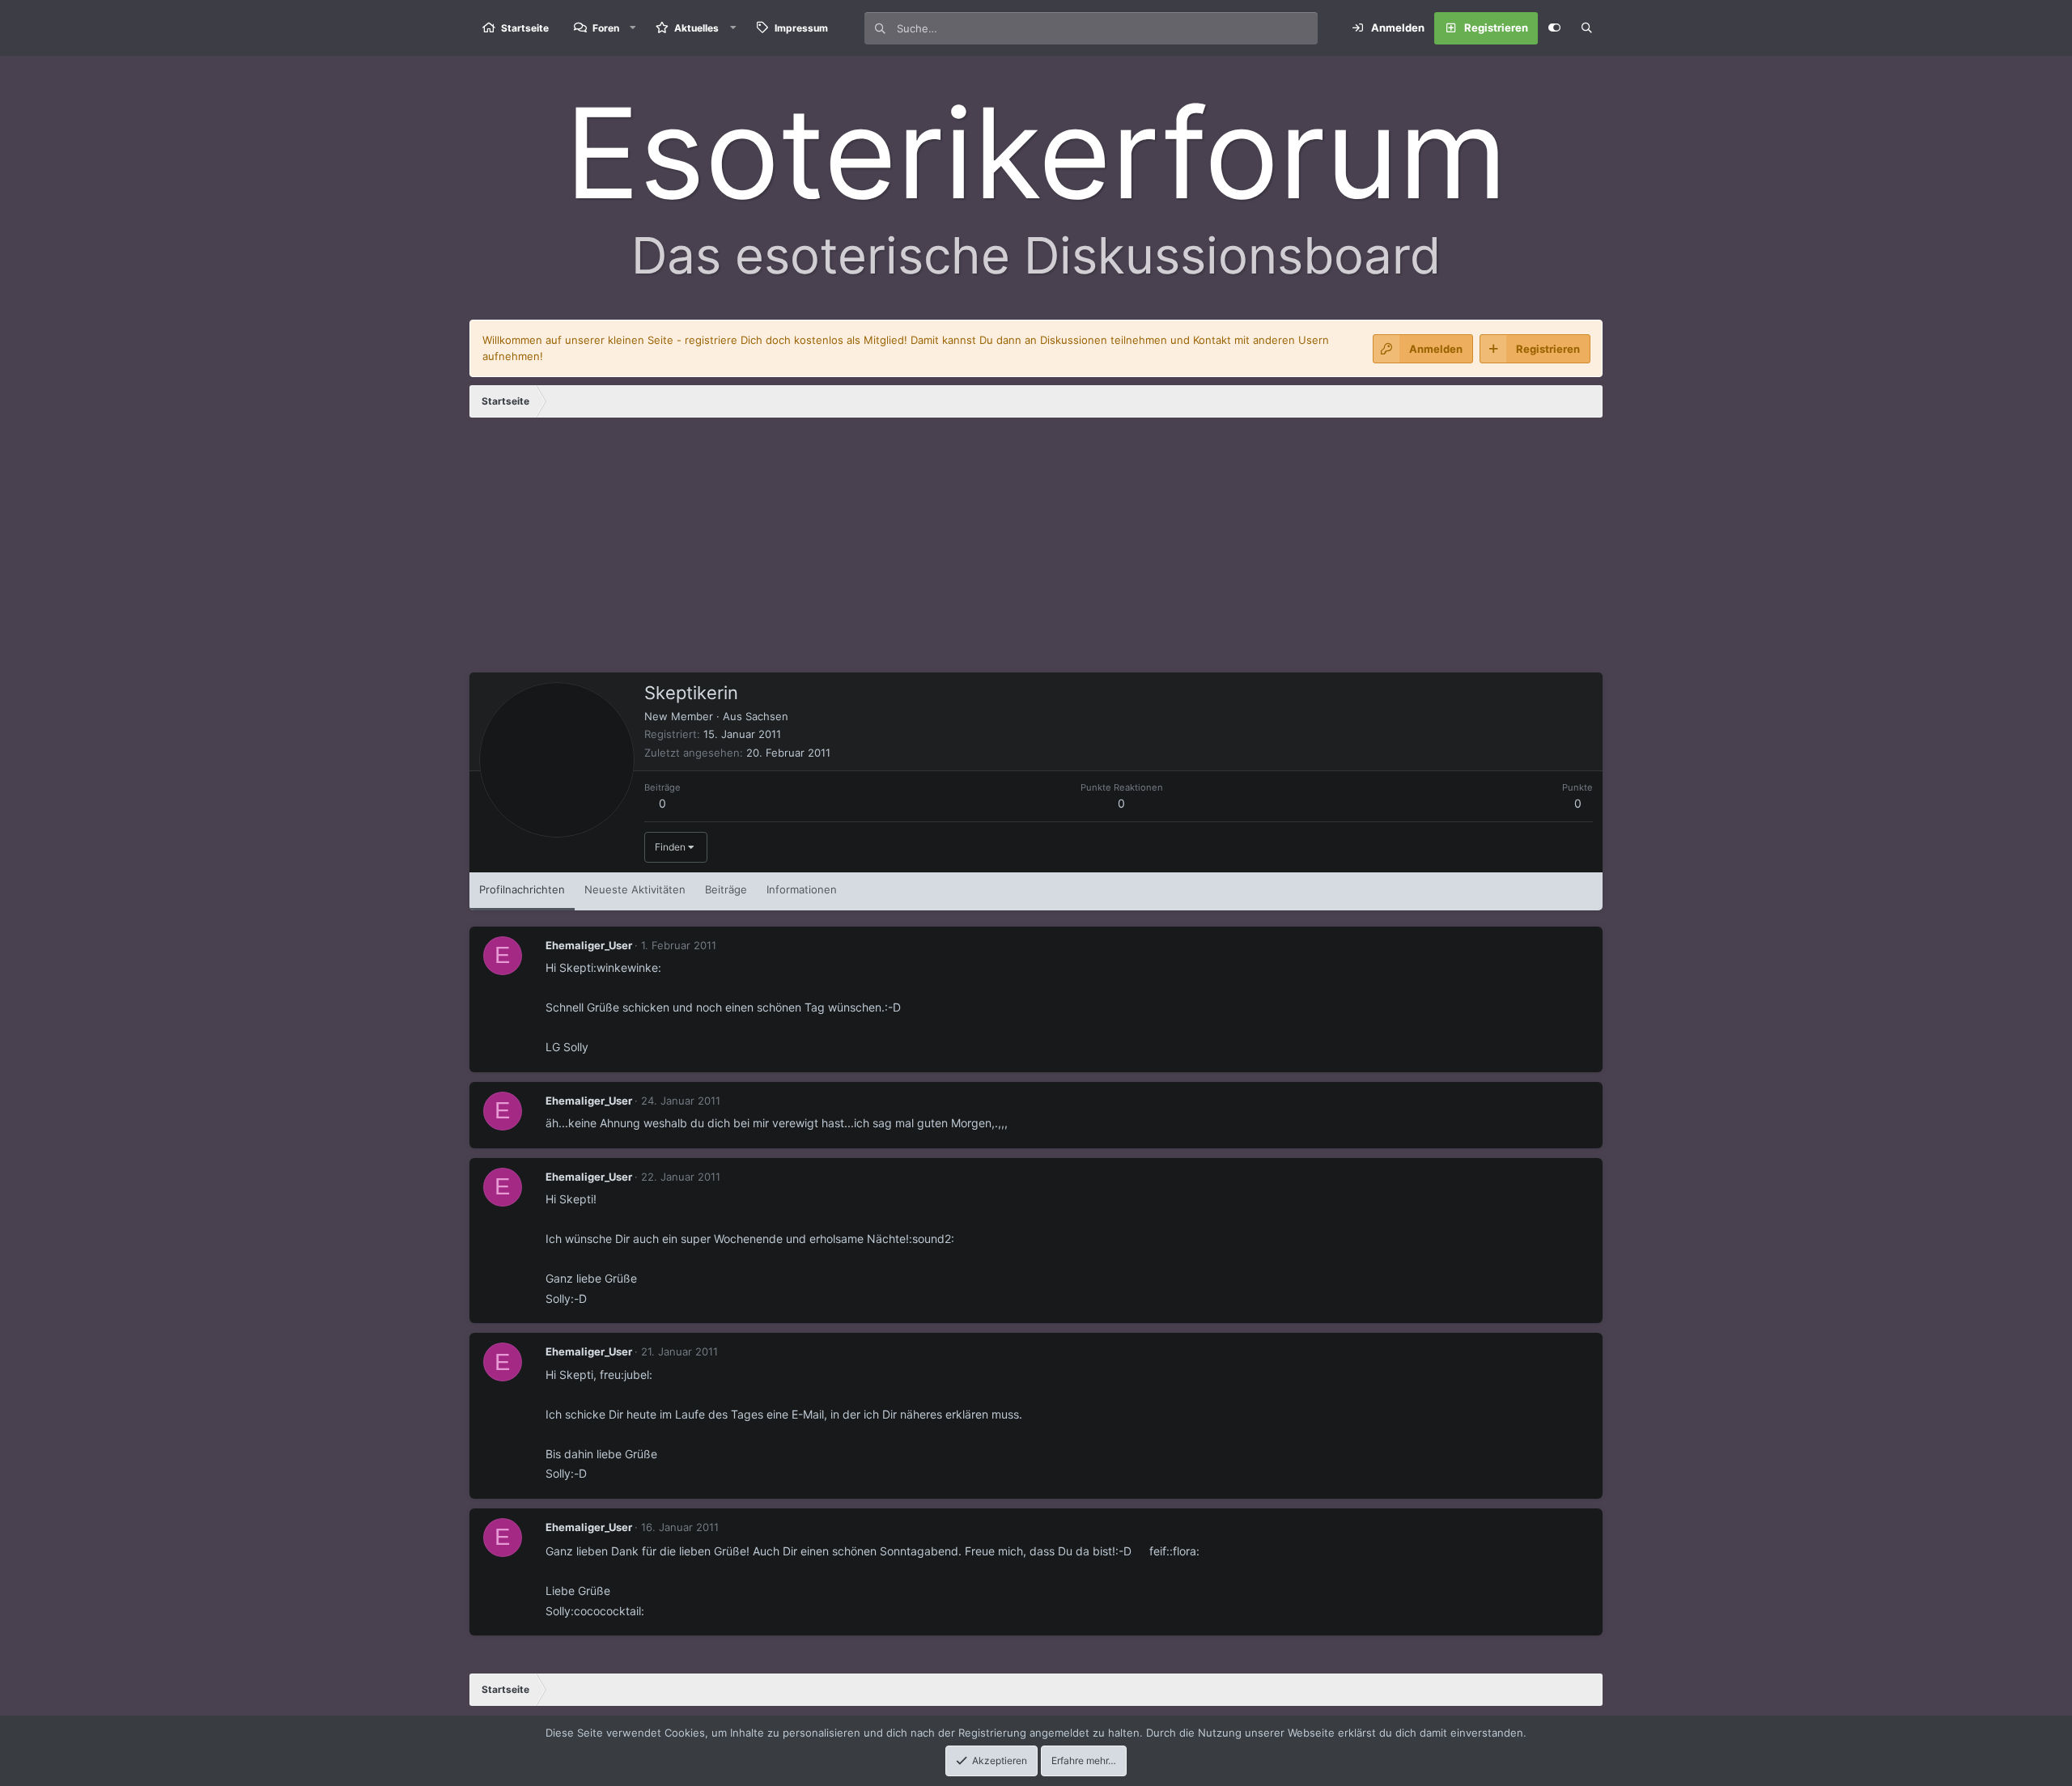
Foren (606, 28)
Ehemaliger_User (589, 945)
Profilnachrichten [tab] (522, 889)
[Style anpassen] (1554, 28)
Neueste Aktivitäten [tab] (635, 889)
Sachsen (767, 716)
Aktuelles (696, 28)
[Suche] (1586, 28)
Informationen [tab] (802, 889)
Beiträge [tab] (726, 889)
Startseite (525, 28)
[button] (633, 28)
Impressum (801, 28)
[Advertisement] (1036, 551)
